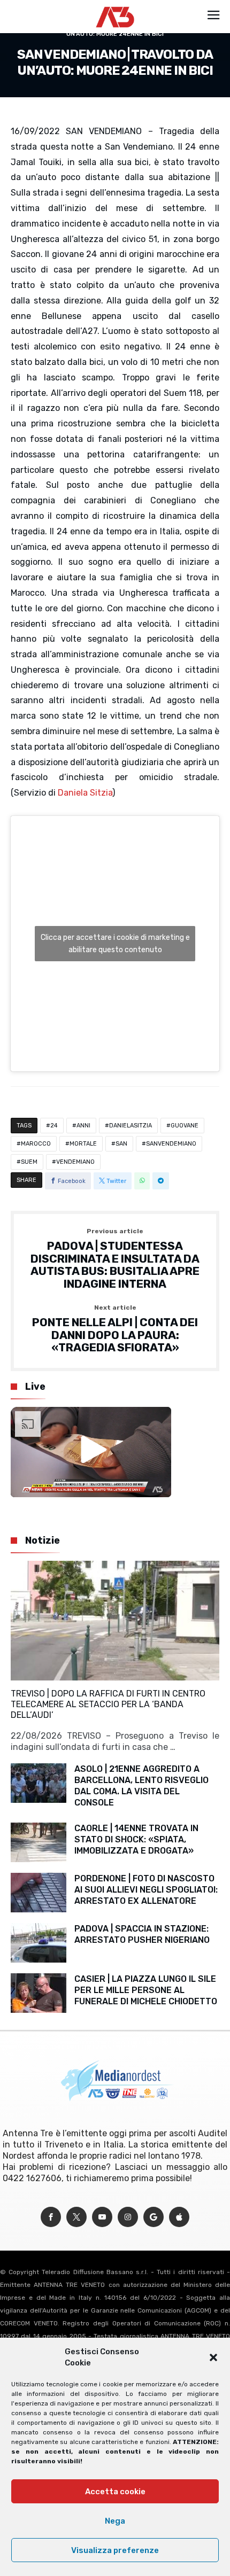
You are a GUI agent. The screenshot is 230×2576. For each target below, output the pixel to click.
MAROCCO (36, 1144)
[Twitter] (76, 2217)
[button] (213, 2357)
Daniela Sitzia (85, 793)
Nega (115, 2521)
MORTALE (83, 1144)
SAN (121, 1144)
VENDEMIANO (75, 1162)
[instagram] (128, 2217)
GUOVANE (185, 1126)
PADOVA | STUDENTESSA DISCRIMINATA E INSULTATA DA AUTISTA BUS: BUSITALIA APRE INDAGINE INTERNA (115, 1259)
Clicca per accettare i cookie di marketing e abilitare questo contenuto (115, 944)
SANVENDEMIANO (171, 1144)
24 (54, 1126)
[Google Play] (154, 2217)
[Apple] (179, 2217)
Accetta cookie (115, 2492)
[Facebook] (51, 2217)
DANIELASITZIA (131, 1126)
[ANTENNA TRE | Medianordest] (115, 6)
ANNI (83, 1126)
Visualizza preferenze (115, 2550)
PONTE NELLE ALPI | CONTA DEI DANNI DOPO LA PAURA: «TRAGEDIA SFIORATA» (115, 1329)
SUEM (29, 1162)
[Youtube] (102, 2217)
